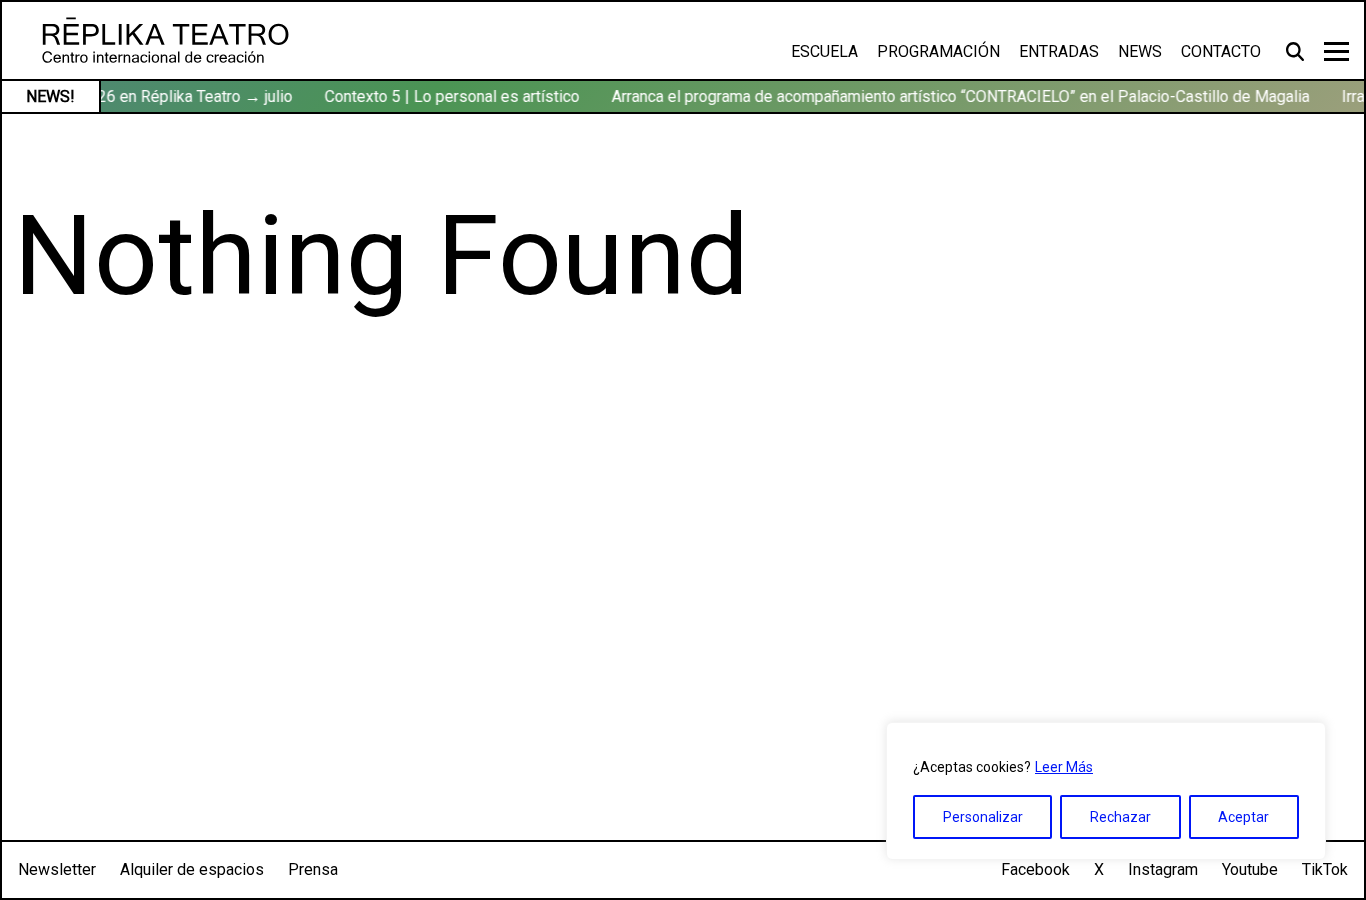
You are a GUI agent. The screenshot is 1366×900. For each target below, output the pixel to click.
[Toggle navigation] (1336, 51)
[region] (1106, 791)
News (1140, 51)
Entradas (1059, 51)
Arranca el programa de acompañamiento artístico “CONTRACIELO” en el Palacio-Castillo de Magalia (956, 96)
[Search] (1297, 51)
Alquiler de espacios (192, 869)
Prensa (313, 869)
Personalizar (983, 817)
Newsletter (57, 869)
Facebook (1035, 869)
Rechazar (1120, 817)
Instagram (1163, 869)
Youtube (1250, 869)
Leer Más (1064, 767)
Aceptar (1243, 817)
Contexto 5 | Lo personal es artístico (447, 96)
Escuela (824, 51)
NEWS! (50, 96)
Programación (938, 51)
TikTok (1325, 869)
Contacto (1221, 51)
